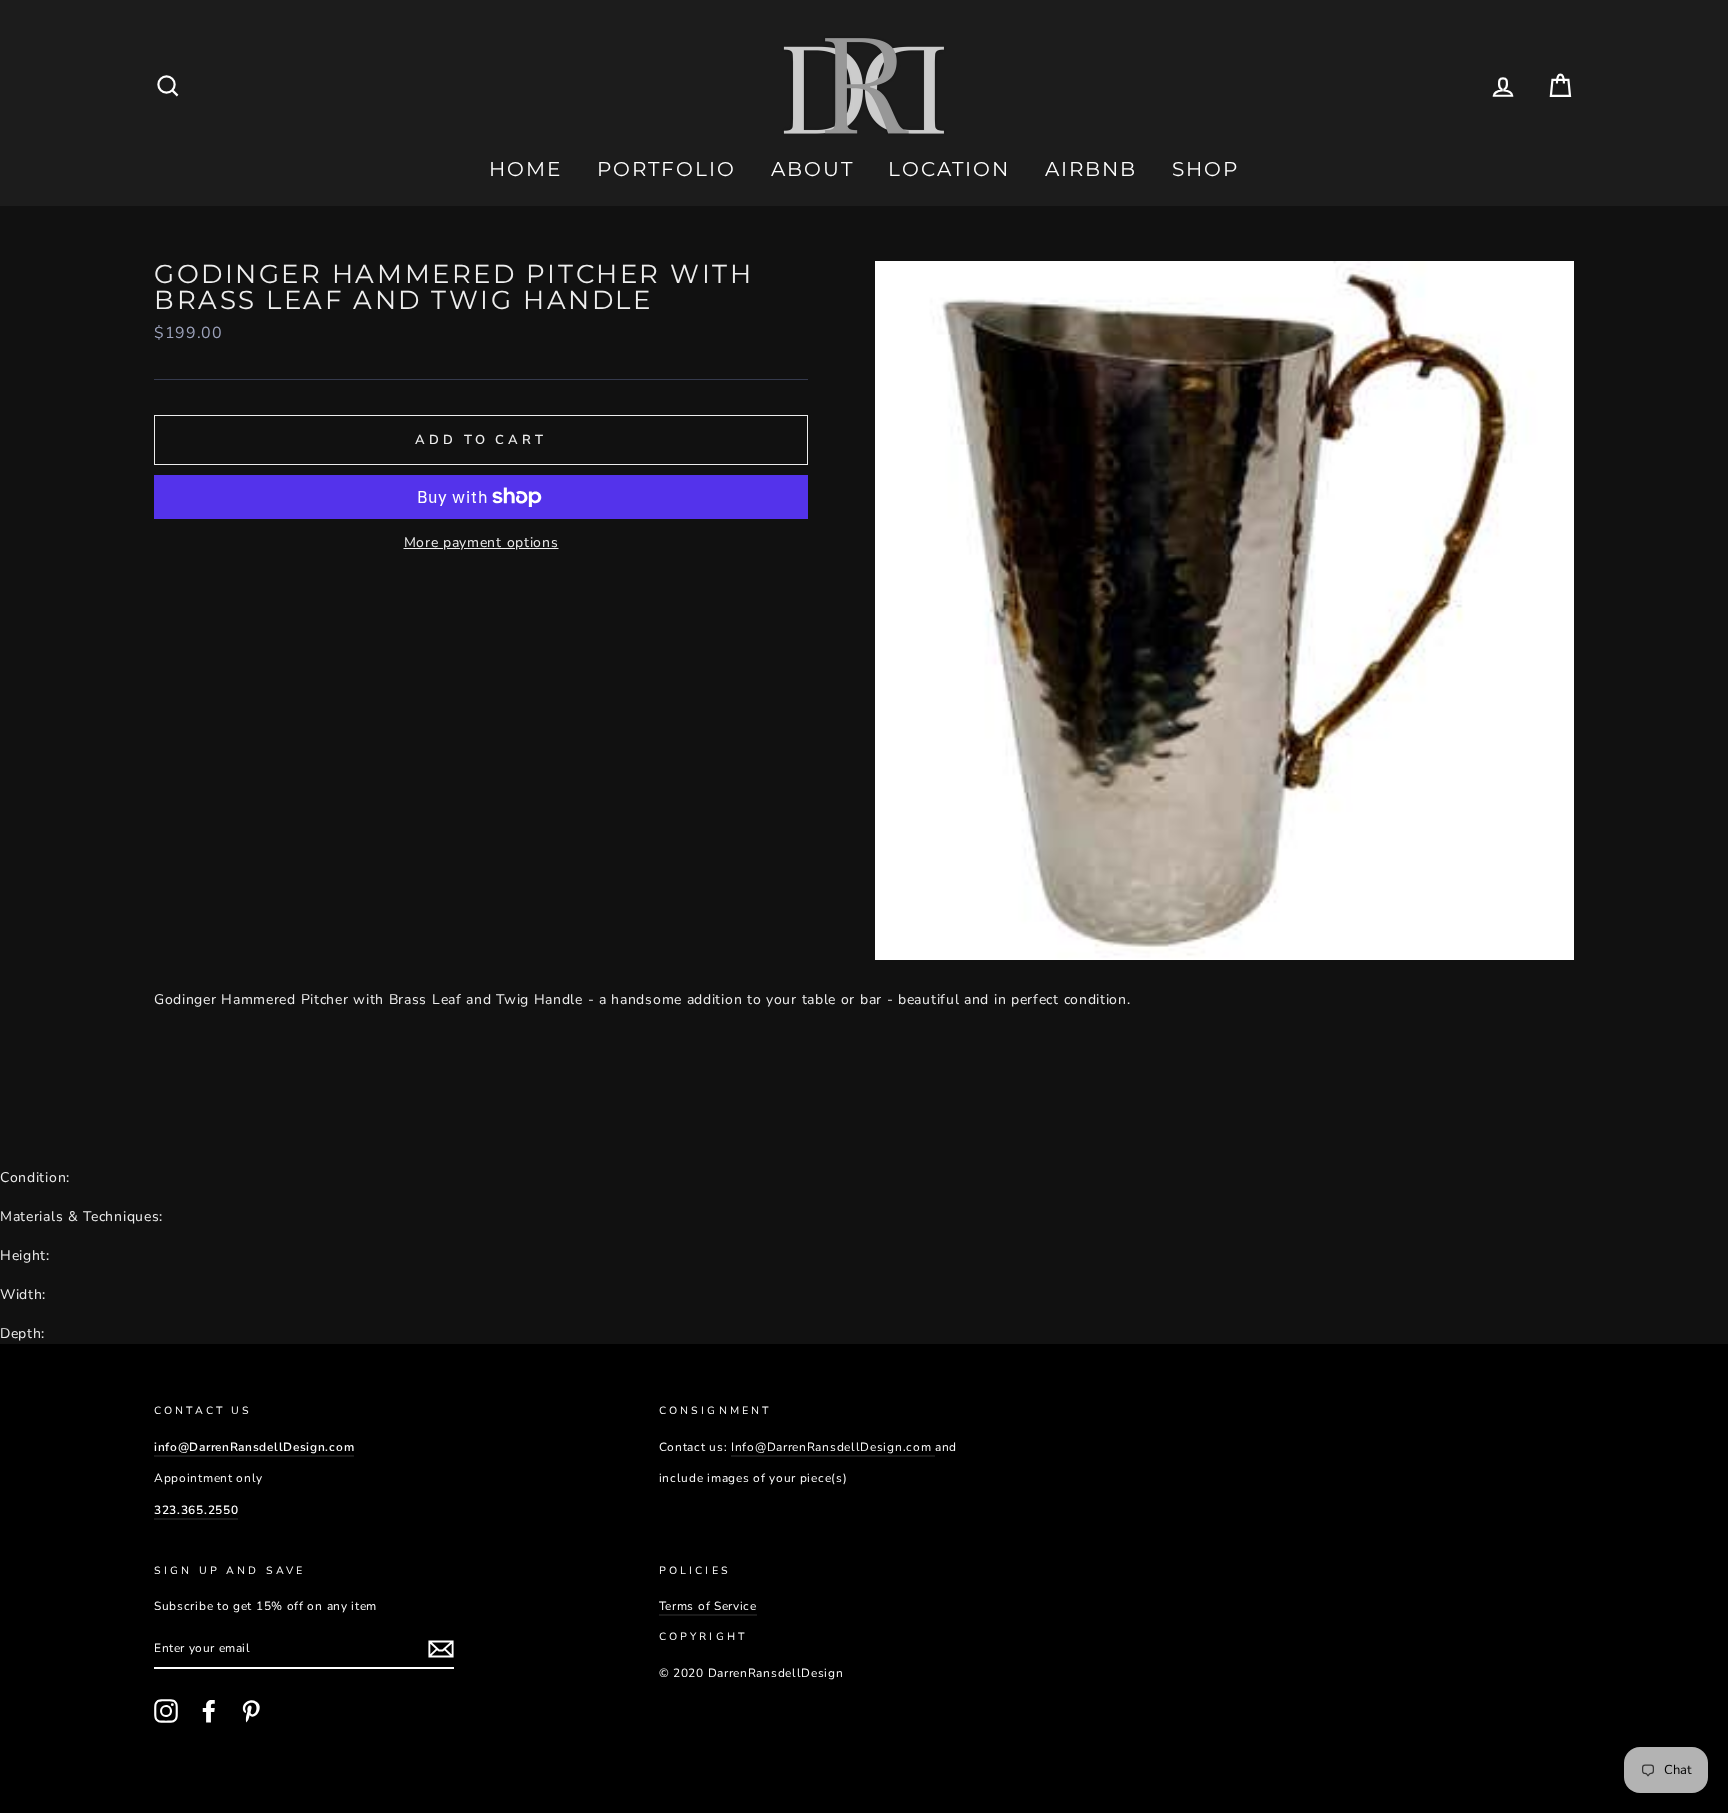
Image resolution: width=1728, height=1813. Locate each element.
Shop (1205, 169)
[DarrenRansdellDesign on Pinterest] (251, 1711)
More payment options (481, 542)
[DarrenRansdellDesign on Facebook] (209, 1711)
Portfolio (666, 169)
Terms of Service (708, 1606)
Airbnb (1091, 169)
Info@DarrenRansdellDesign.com (833, 1447)
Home (525, 169)
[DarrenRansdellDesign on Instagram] (166, 1711)
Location (949, 169)
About (812, 169)
